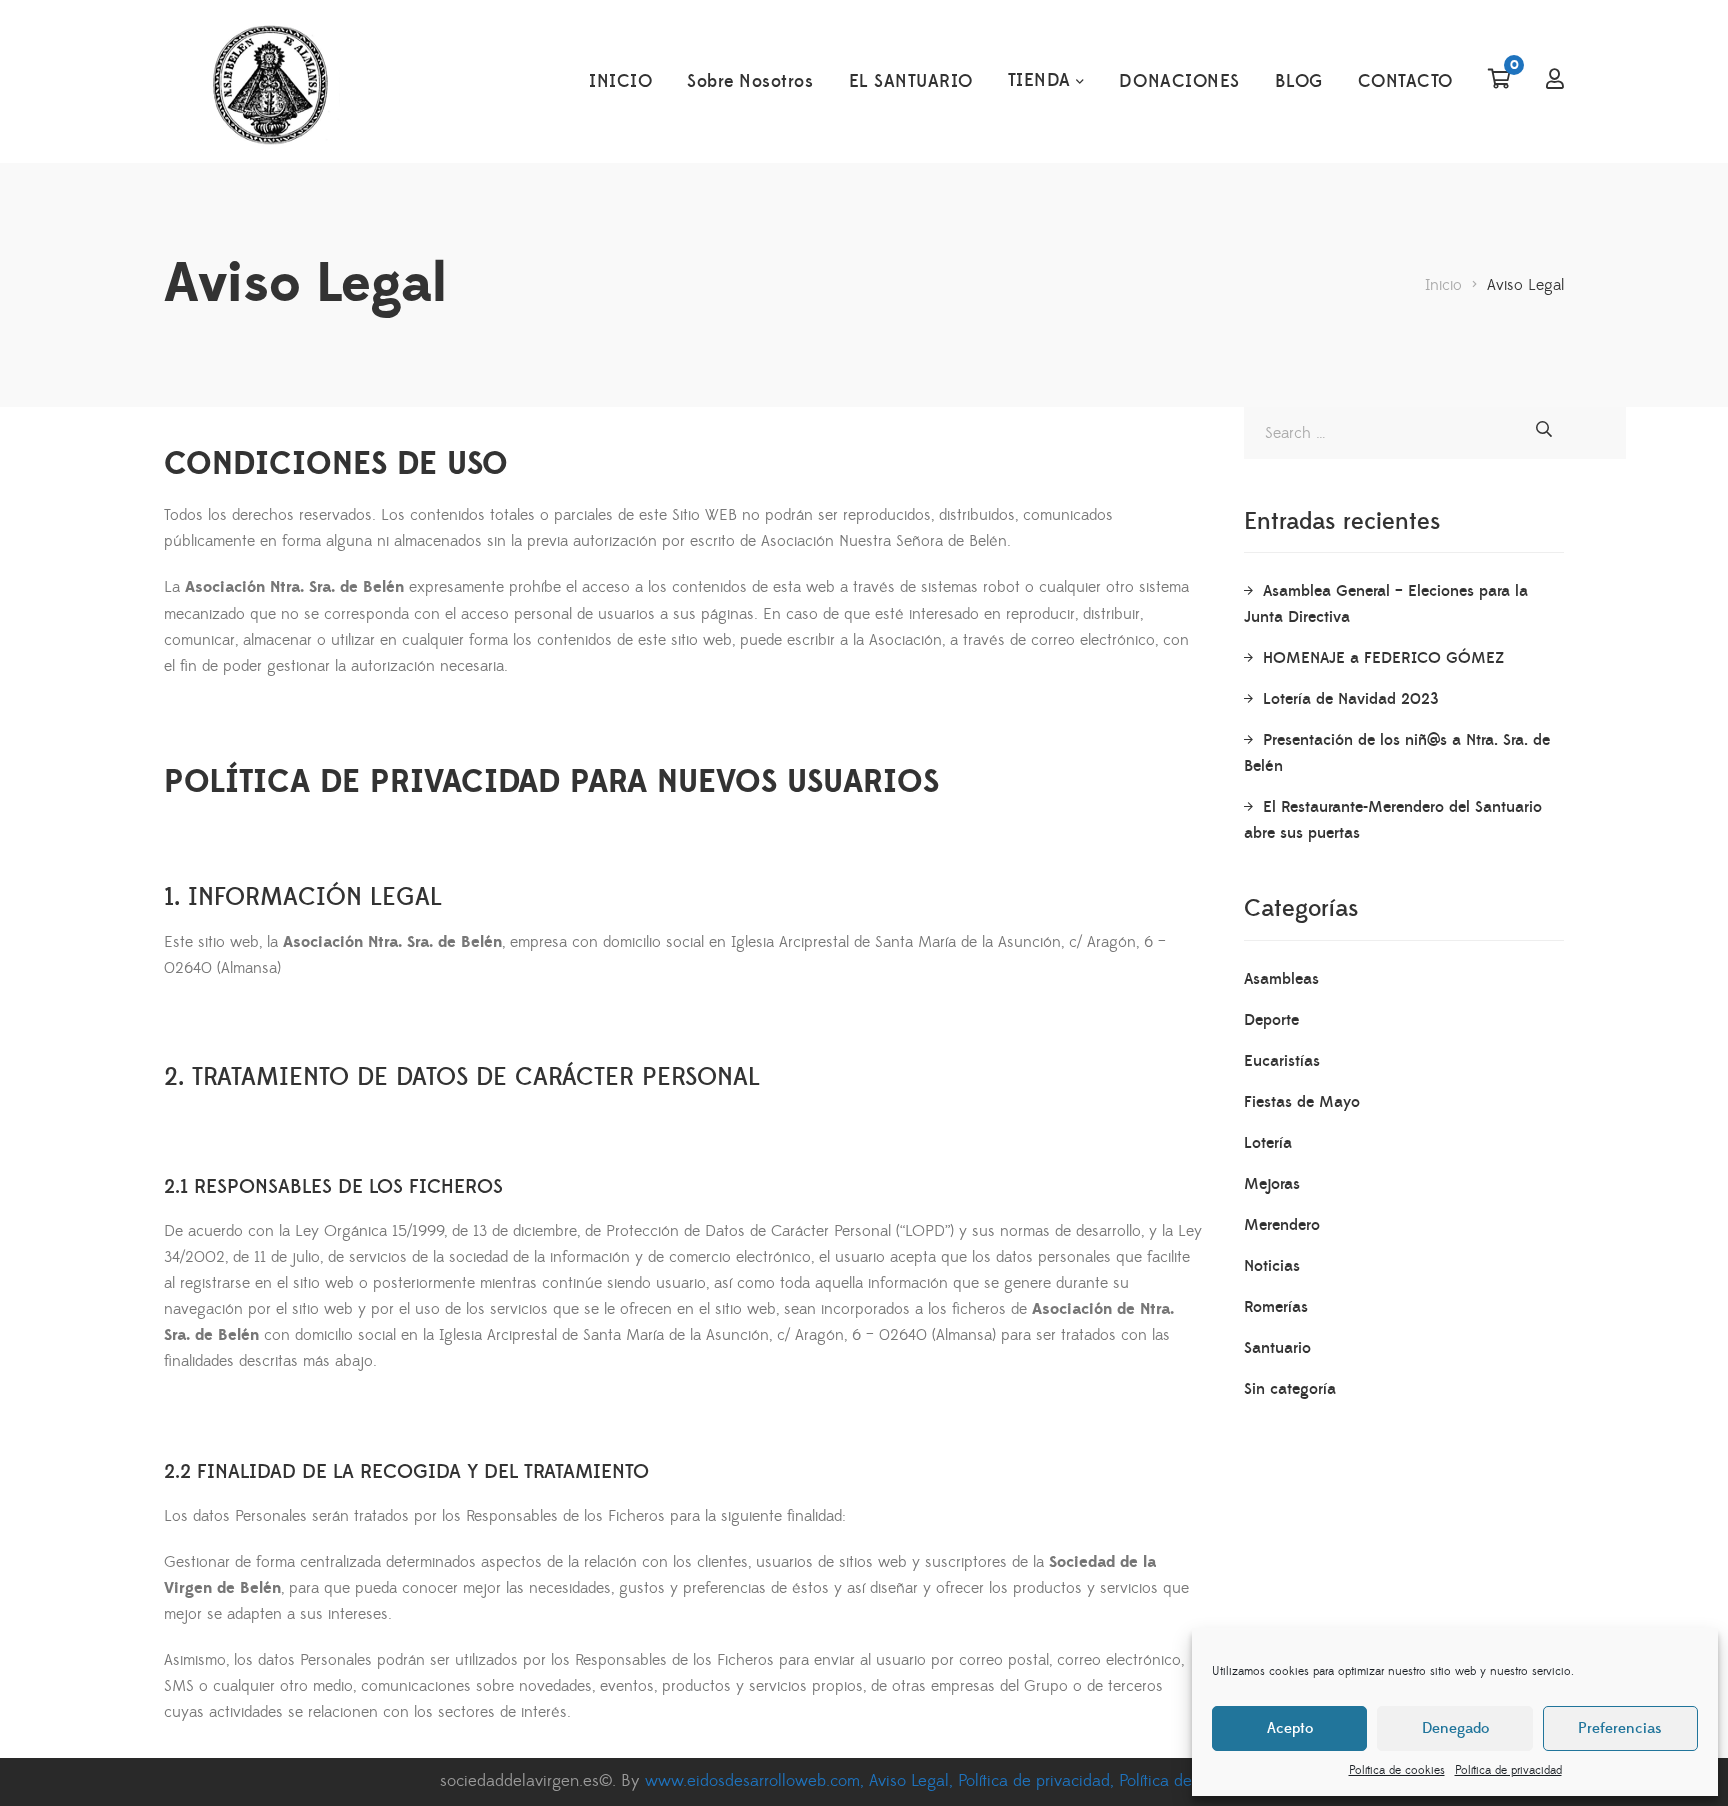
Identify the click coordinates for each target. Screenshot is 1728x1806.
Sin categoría (1290, 1389)
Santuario (1277, 1348)
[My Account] (1555, 81)
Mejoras (1272, 1184)
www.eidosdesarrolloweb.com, (757, 1781)
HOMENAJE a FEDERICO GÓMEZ (1383, 658)
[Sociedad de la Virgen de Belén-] (269, 82)
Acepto (1290, 1728)
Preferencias (1620, 1728)
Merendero (1282, 1225)
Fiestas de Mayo (1302, 1102)
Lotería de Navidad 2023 (1351, 699)
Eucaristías (1282, 1061)
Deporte (1271, 1020)
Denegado (1455, 1728)
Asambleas (1281, 979)
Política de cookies (1397, 1770)
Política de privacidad (1508, 1770)
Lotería (1268, 1143)
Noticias (1272, 1266)
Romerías (1276, 1307)
